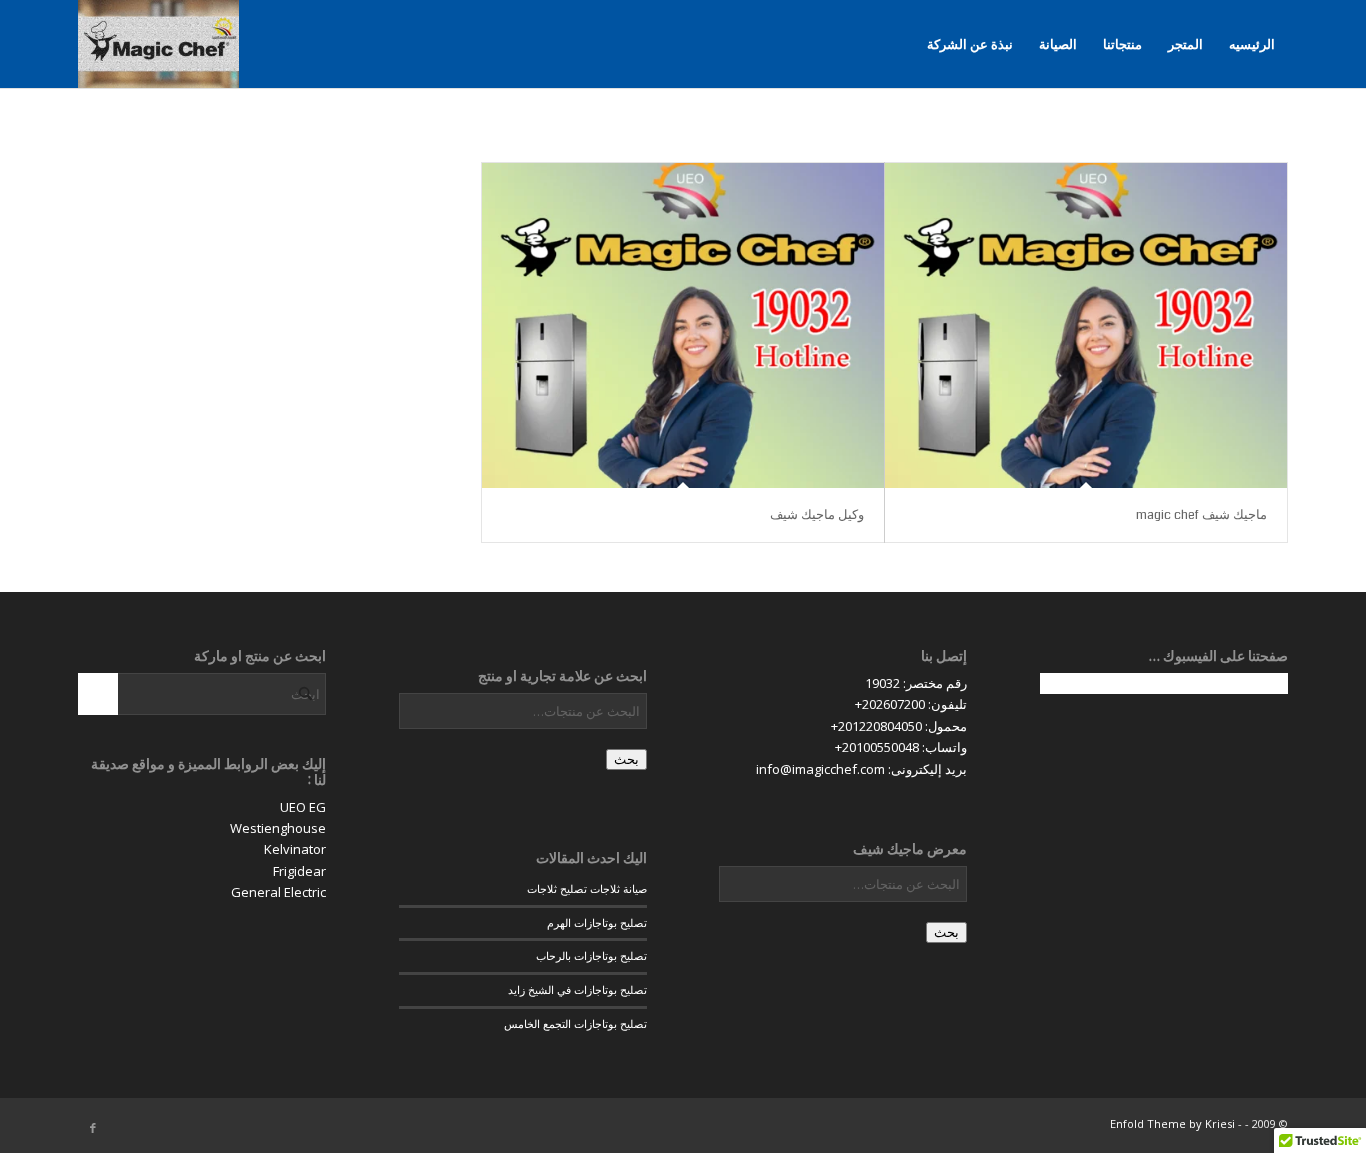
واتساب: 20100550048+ (901, 747)
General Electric (278, 892)
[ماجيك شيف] (158, 44)
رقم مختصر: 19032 (916, 683)
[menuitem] (1252, 44)
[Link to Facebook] (93, 1128)
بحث (946, 932)
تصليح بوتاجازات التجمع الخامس (575, 1023)
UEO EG (303, 807)
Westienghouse (278, 828)
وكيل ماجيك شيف (817, 515)
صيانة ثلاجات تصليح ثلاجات (587, 888)
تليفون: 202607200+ (911, 704)
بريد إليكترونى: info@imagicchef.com (861, 769)
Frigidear (299, 871)
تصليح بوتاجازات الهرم (597, 922)
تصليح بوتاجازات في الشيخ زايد (577, 989)
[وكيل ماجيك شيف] (683, 325)
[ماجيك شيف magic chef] (1086, 325)
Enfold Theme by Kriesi (1172, 1123)
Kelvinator (295, 849)
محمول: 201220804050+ (899, 726)
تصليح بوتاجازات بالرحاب (591, 955)
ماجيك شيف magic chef (1201, 515)
